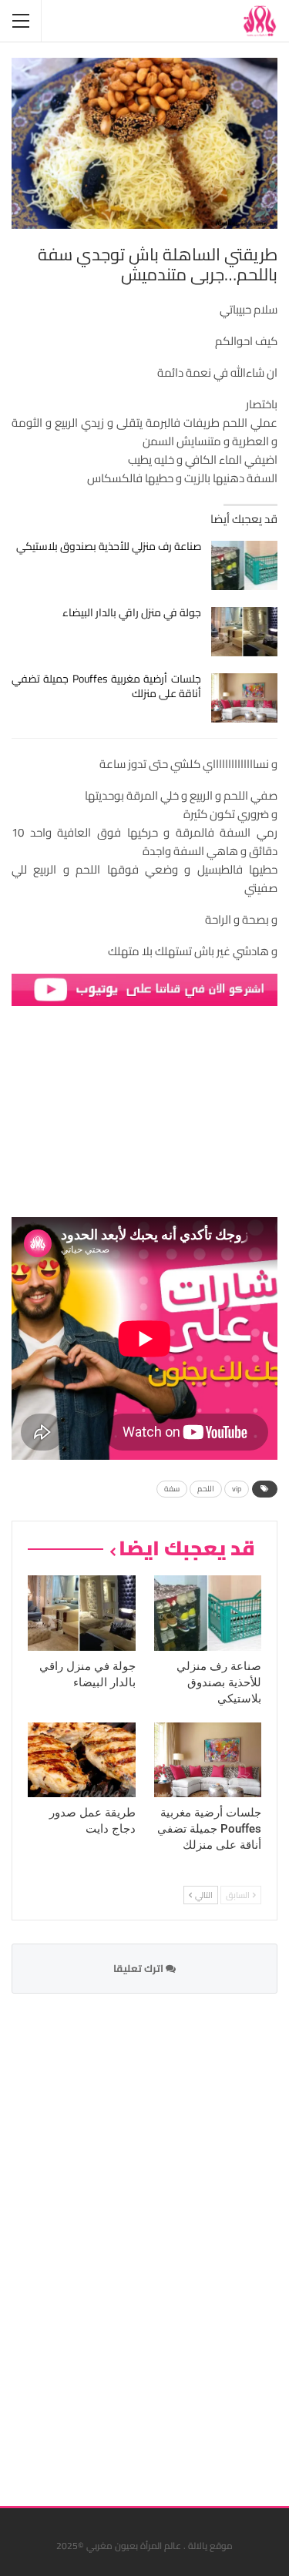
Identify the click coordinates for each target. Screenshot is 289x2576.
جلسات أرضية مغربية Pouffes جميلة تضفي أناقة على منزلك (106, 686)
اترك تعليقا (139, 1968)
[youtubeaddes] (144, 989)
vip (237, 1489)
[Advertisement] (162, 2240)
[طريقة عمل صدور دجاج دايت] (82, 1760)
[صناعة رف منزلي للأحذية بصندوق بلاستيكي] (245, 565)
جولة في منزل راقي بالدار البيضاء (132, 612)
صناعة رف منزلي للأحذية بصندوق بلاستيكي (109, 546)
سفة (172, 1489)
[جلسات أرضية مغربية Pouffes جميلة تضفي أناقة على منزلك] (245, 698)
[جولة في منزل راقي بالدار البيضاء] (245, 632)
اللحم (206, 1489)
